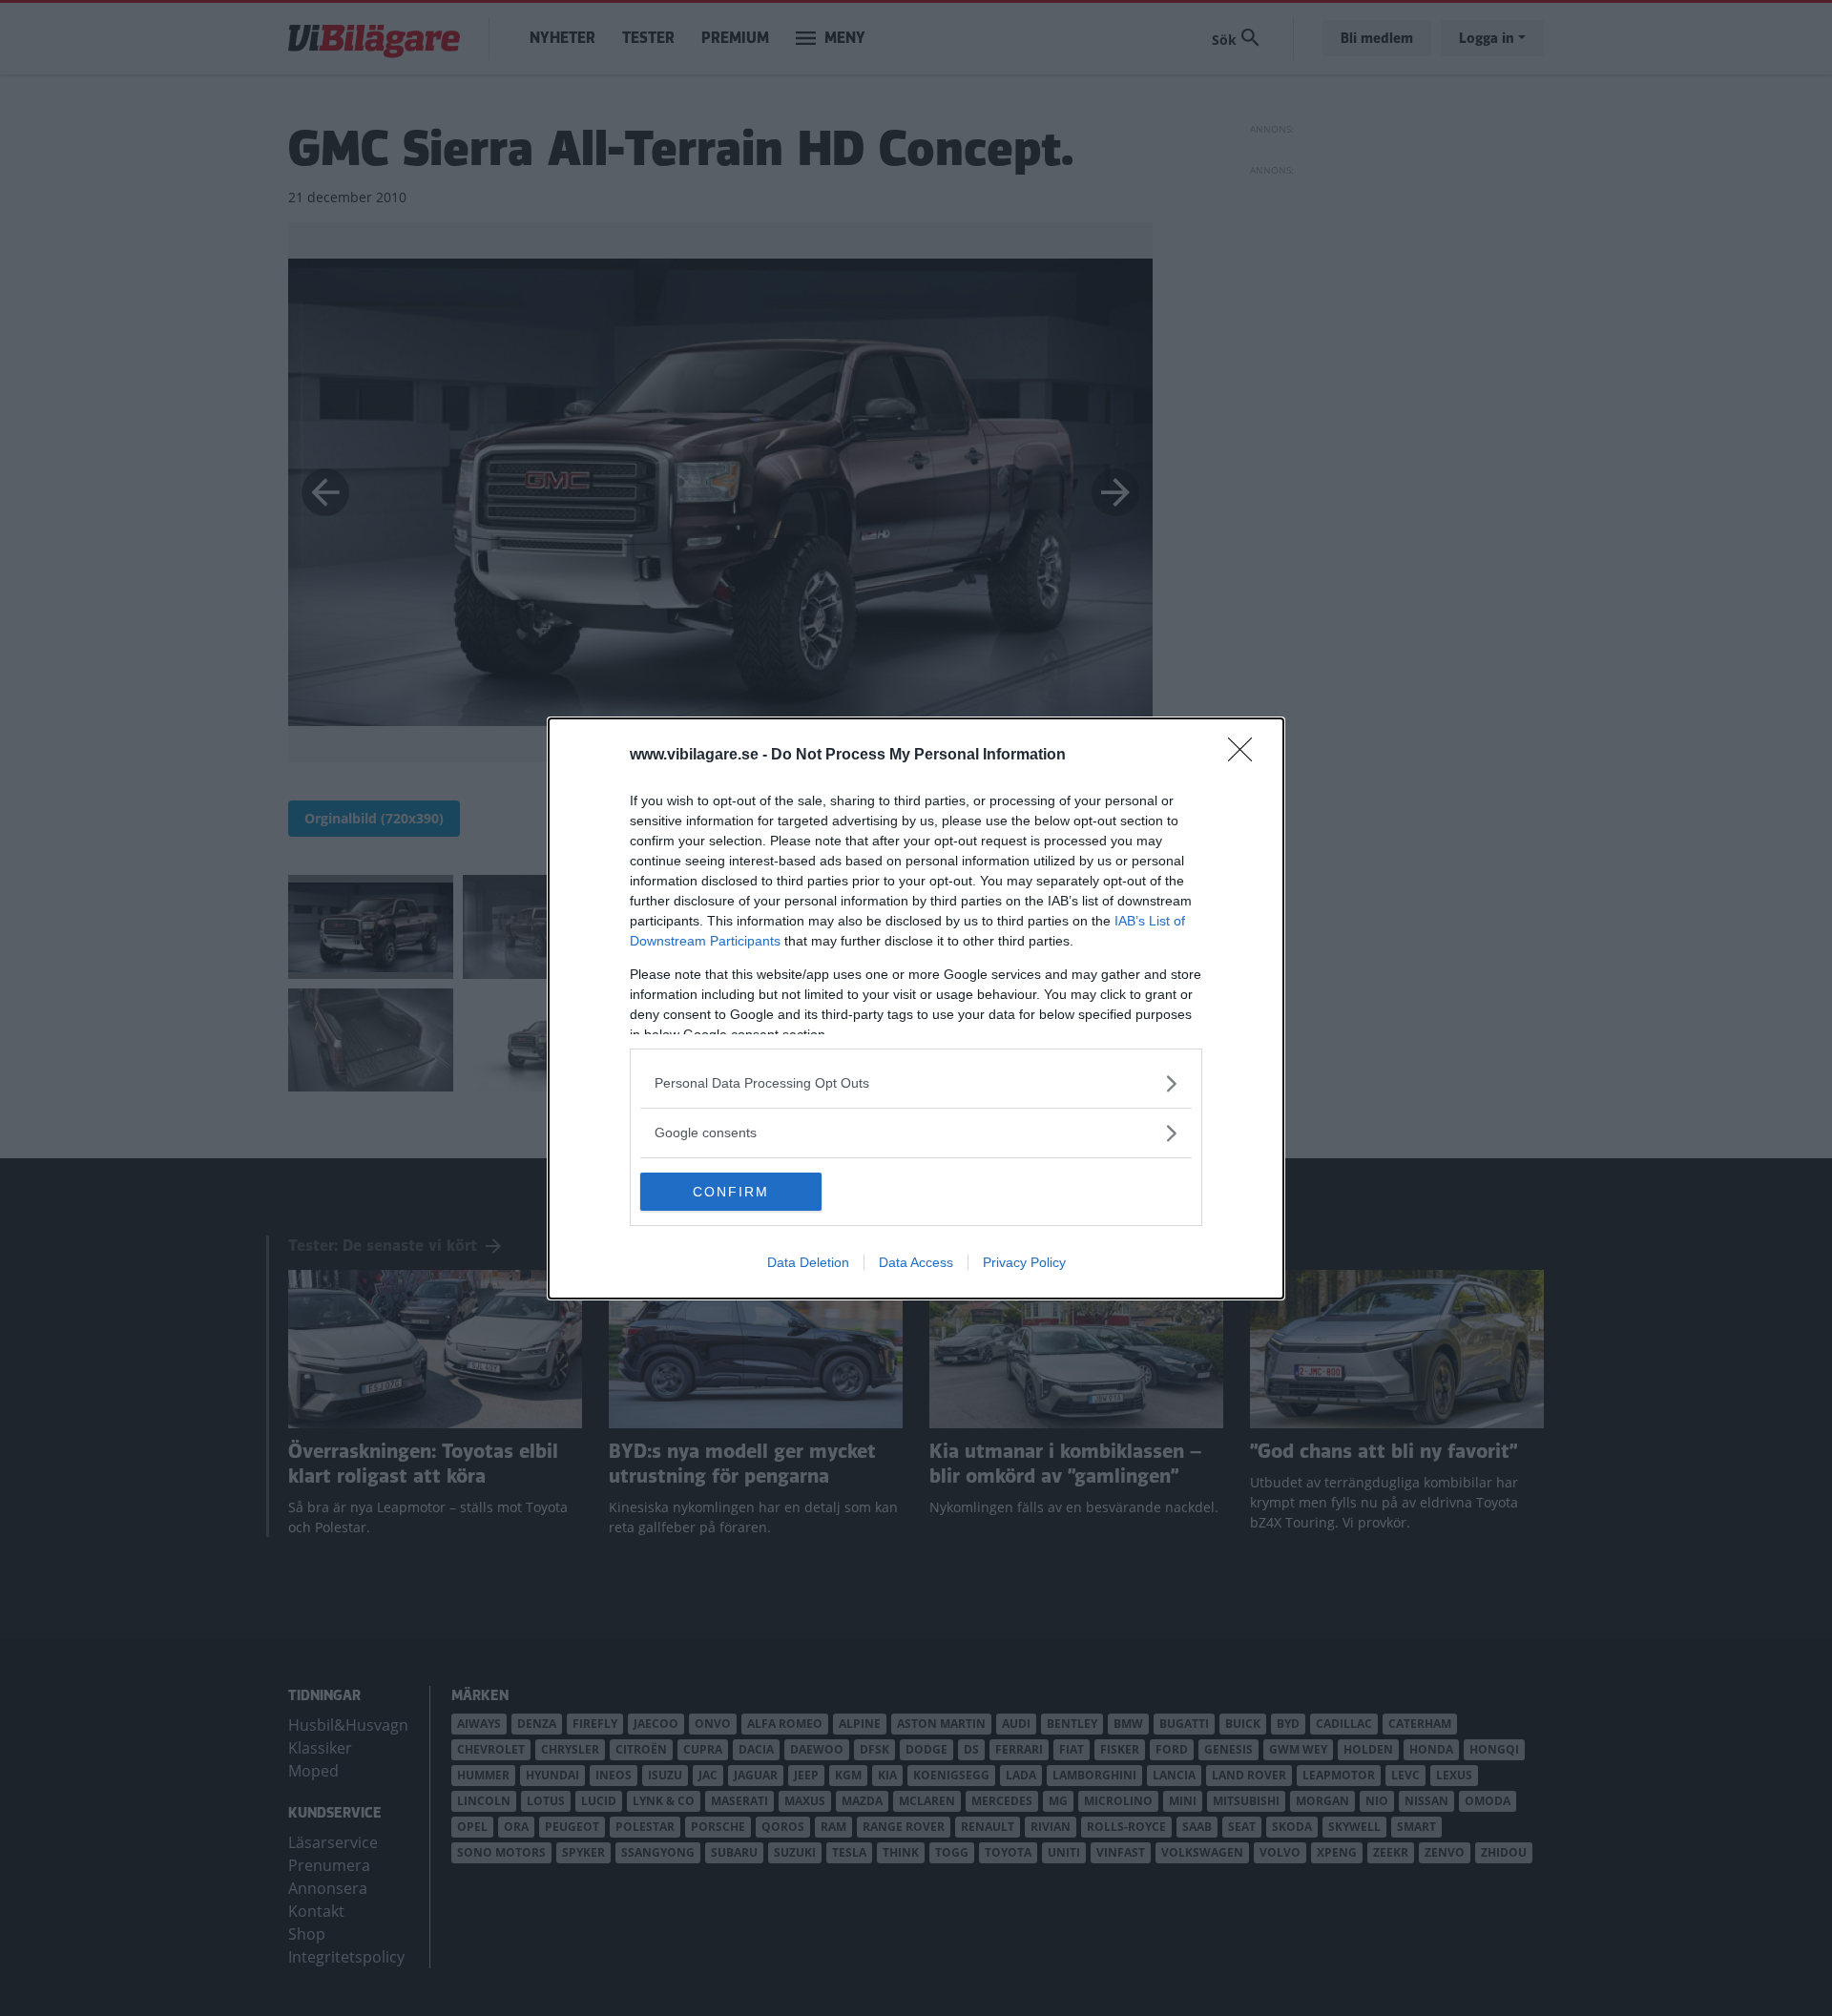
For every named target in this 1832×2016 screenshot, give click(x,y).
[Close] (1246, 756)
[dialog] (916, 1008)
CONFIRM (731, 1192)
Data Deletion (808, 1262)
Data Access (916, 1262)
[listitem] (916, 1083)
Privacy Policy (1024, 1262)
